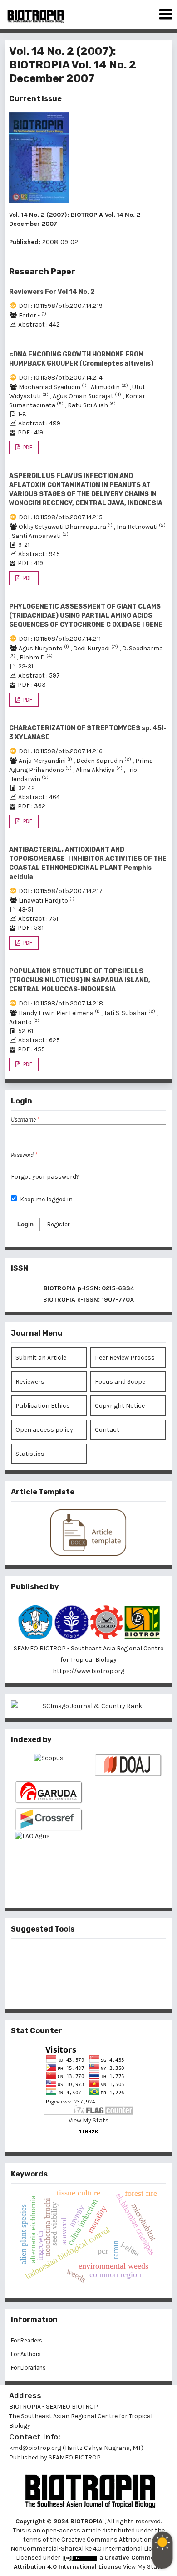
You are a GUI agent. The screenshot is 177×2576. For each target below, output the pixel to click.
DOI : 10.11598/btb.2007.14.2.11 (60, 639)
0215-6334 (118, 1288)
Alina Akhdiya (100, 770)
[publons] (103, 1958)
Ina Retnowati (141, 527)
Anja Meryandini (46, 761)
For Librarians (28, 2368)
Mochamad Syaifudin (53, 387)
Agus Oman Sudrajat (88, 396)
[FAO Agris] (49, 1855)
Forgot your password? (45, 1177)
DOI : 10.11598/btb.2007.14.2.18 (61, 1003)
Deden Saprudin (104, 761)
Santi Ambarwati (40, 536)
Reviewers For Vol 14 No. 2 (52, 292)
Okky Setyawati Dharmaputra (66, 527)
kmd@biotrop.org (35, 2448)
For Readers (27, 2340)
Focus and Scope (120, 1382)
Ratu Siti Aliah (92, 405)
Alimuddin (110, 387)
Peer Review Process (125, 1358)
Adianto (24, 1022)
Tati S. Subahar (130, 1013)
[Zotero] (103, 1988)
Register (58, 1224)
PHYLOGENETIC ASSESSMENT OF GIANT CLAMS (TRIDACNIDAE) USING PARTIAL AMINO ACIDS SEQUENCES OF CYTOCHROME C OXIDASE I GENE (86, 616)
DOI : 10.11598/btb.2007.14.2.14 (61, 378)
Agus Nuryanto (44, 648)
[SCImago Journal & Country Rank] (88, 1706)
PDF (27, 447)
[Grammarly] (74, 1988)
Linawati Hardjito (47, 900)
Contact (107, 1430)
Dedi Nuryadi (96, 648)
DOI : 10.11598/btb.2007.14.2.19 (61, 306)
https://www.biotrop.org (88, 1671)
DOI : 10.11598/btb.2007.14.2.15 (61, 517)
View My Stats (89, 2120)
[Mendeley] (74, 1958)
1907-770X (118, 1300)
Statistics (30, 1454)
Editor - (32, 315)
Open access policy (44, 1430)
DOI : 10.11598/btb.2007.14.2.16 (61, 751)
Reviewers (30, 1382)
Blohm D (36, 657)
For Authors (26, 2354)
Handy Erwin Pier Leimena (60, 1013)
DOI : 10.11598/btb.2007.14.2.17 (61, 891)
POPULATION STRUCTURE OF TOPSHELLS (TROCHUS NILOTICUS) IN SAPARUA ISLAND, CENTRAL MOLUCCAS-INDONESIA (80, 980)
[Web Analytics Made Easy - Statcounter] (88, 2132)
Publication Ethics (43, 1406)
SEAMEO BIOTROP (75, 2457)
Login (25, 1224)
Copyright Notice (120, 1406)
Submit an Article (41, 1358)
